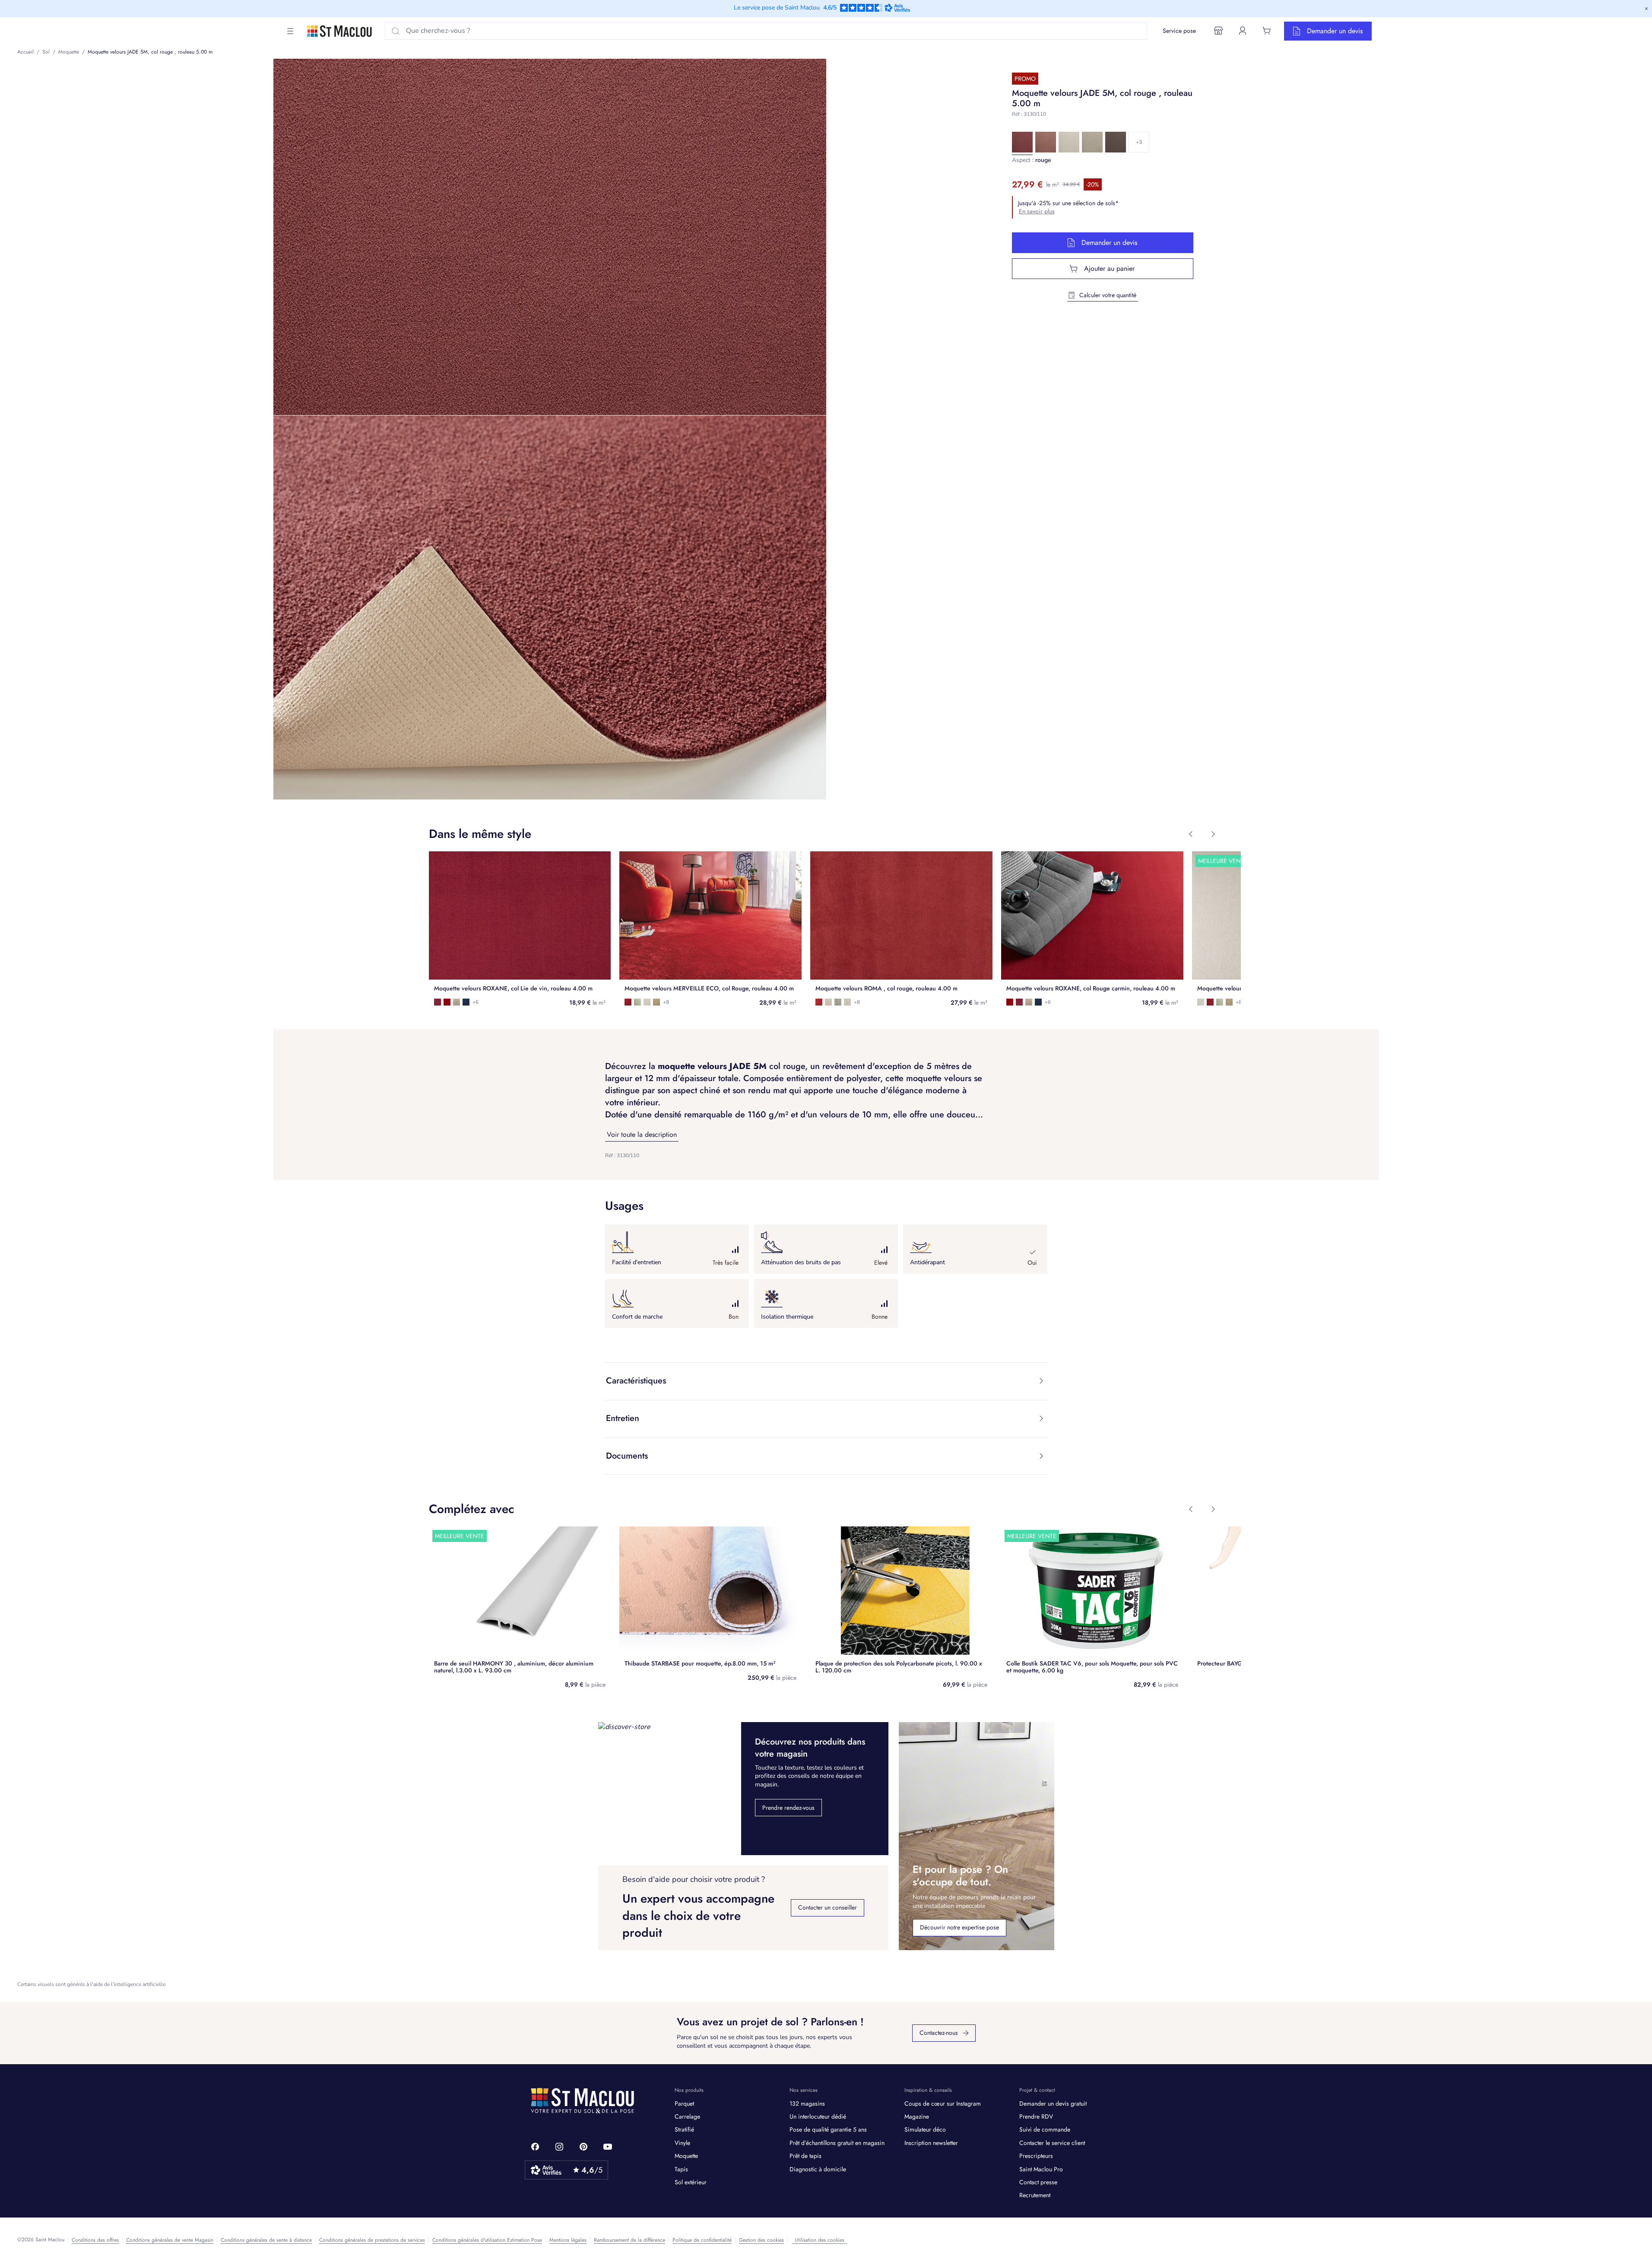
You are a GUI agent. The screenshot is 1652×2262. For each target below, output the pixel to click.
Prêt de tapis (805, 2156)
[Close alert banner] (1646, 9)
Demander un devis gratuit (1053, 2103)
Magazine (917, 2116)
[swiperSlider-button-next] (1213, 834)
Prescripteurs (1036, 2156)
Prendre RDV (1036, 2116)
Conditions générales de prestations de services (372, 2240)
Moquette (686, 2156)
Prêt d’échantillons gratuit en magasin (837, 2143)
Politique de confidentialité (702, 2240)
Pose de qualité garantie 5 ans (828, 2129)
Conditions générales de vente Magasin (170, 2240)
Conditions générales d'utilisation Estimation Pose (487, 2240)
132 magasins (807, 2103)
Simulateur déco (925, 2129)
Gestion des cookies (761, 2240)
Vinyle (682, 2143)
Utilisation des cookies (820, 2240)
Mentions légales (568, 2240)
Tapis (681, 2169)
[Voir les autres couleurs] (1139, 142)
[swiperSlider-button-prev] (1191, 834)
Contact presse (1038, 2182)
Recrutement (1035, 2195)
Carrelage (687, 2116)
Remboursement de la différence (629, 2240)
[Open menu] (290, 31)
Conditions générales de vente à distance (266, 2240)
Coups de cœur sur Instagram (943, 2103)
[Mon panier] (1267, 31)
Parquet (684, 2103)
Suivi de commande (1045, 2129)
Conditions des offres (95, 2240)
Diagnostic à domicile (818, 2169)
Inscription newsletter (931, 2143)
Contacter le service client (1052, 2143)
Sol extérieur (691, 2182)
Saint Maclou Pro (1041, 2169)
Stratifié (684, 2129)
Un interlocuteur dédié (818, 2116)
